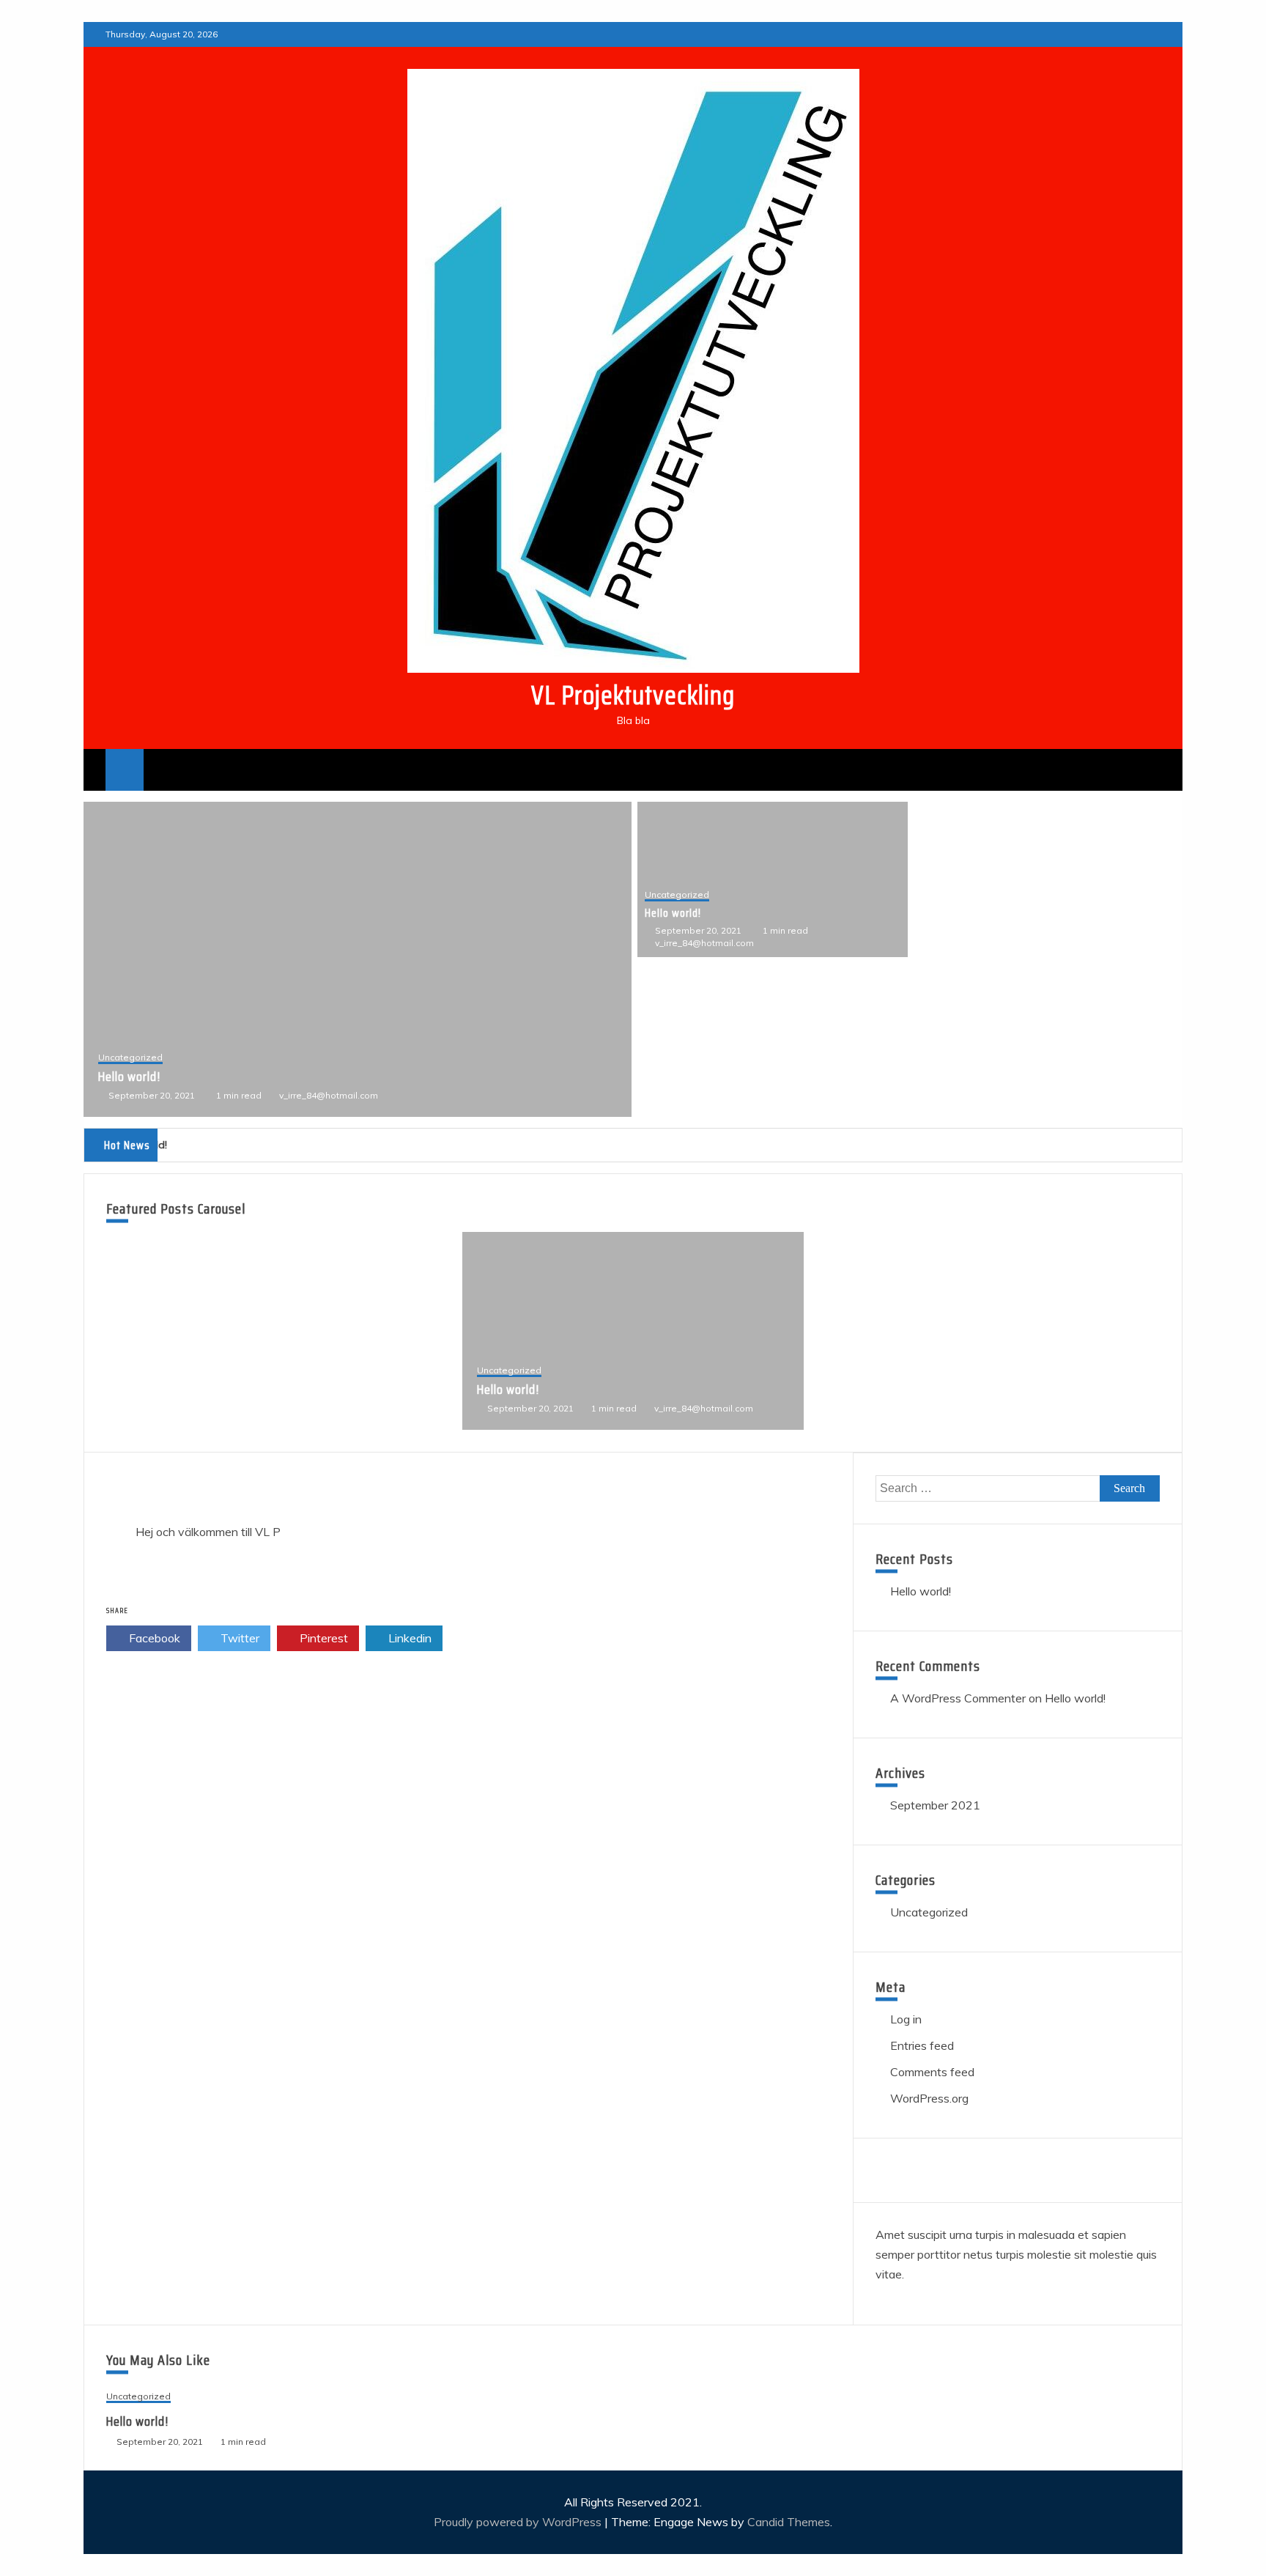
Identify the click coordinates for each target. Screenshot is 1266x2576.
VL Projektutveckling (633, 695)
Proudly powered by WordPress (519, 2522)
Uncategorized (130, 1058)
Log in (906, 2019)
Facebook (153, 1638)
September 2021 (935, 1805)
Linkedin (408, 1638)
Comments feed (932, 2072)
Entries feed (922, 2045)
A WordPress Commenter (958, 1698)
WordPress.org (929, 2098)
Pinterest (322, 1638)
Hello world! (129, 1077)
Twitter (238, 1638)
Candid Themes (789, 2522)
